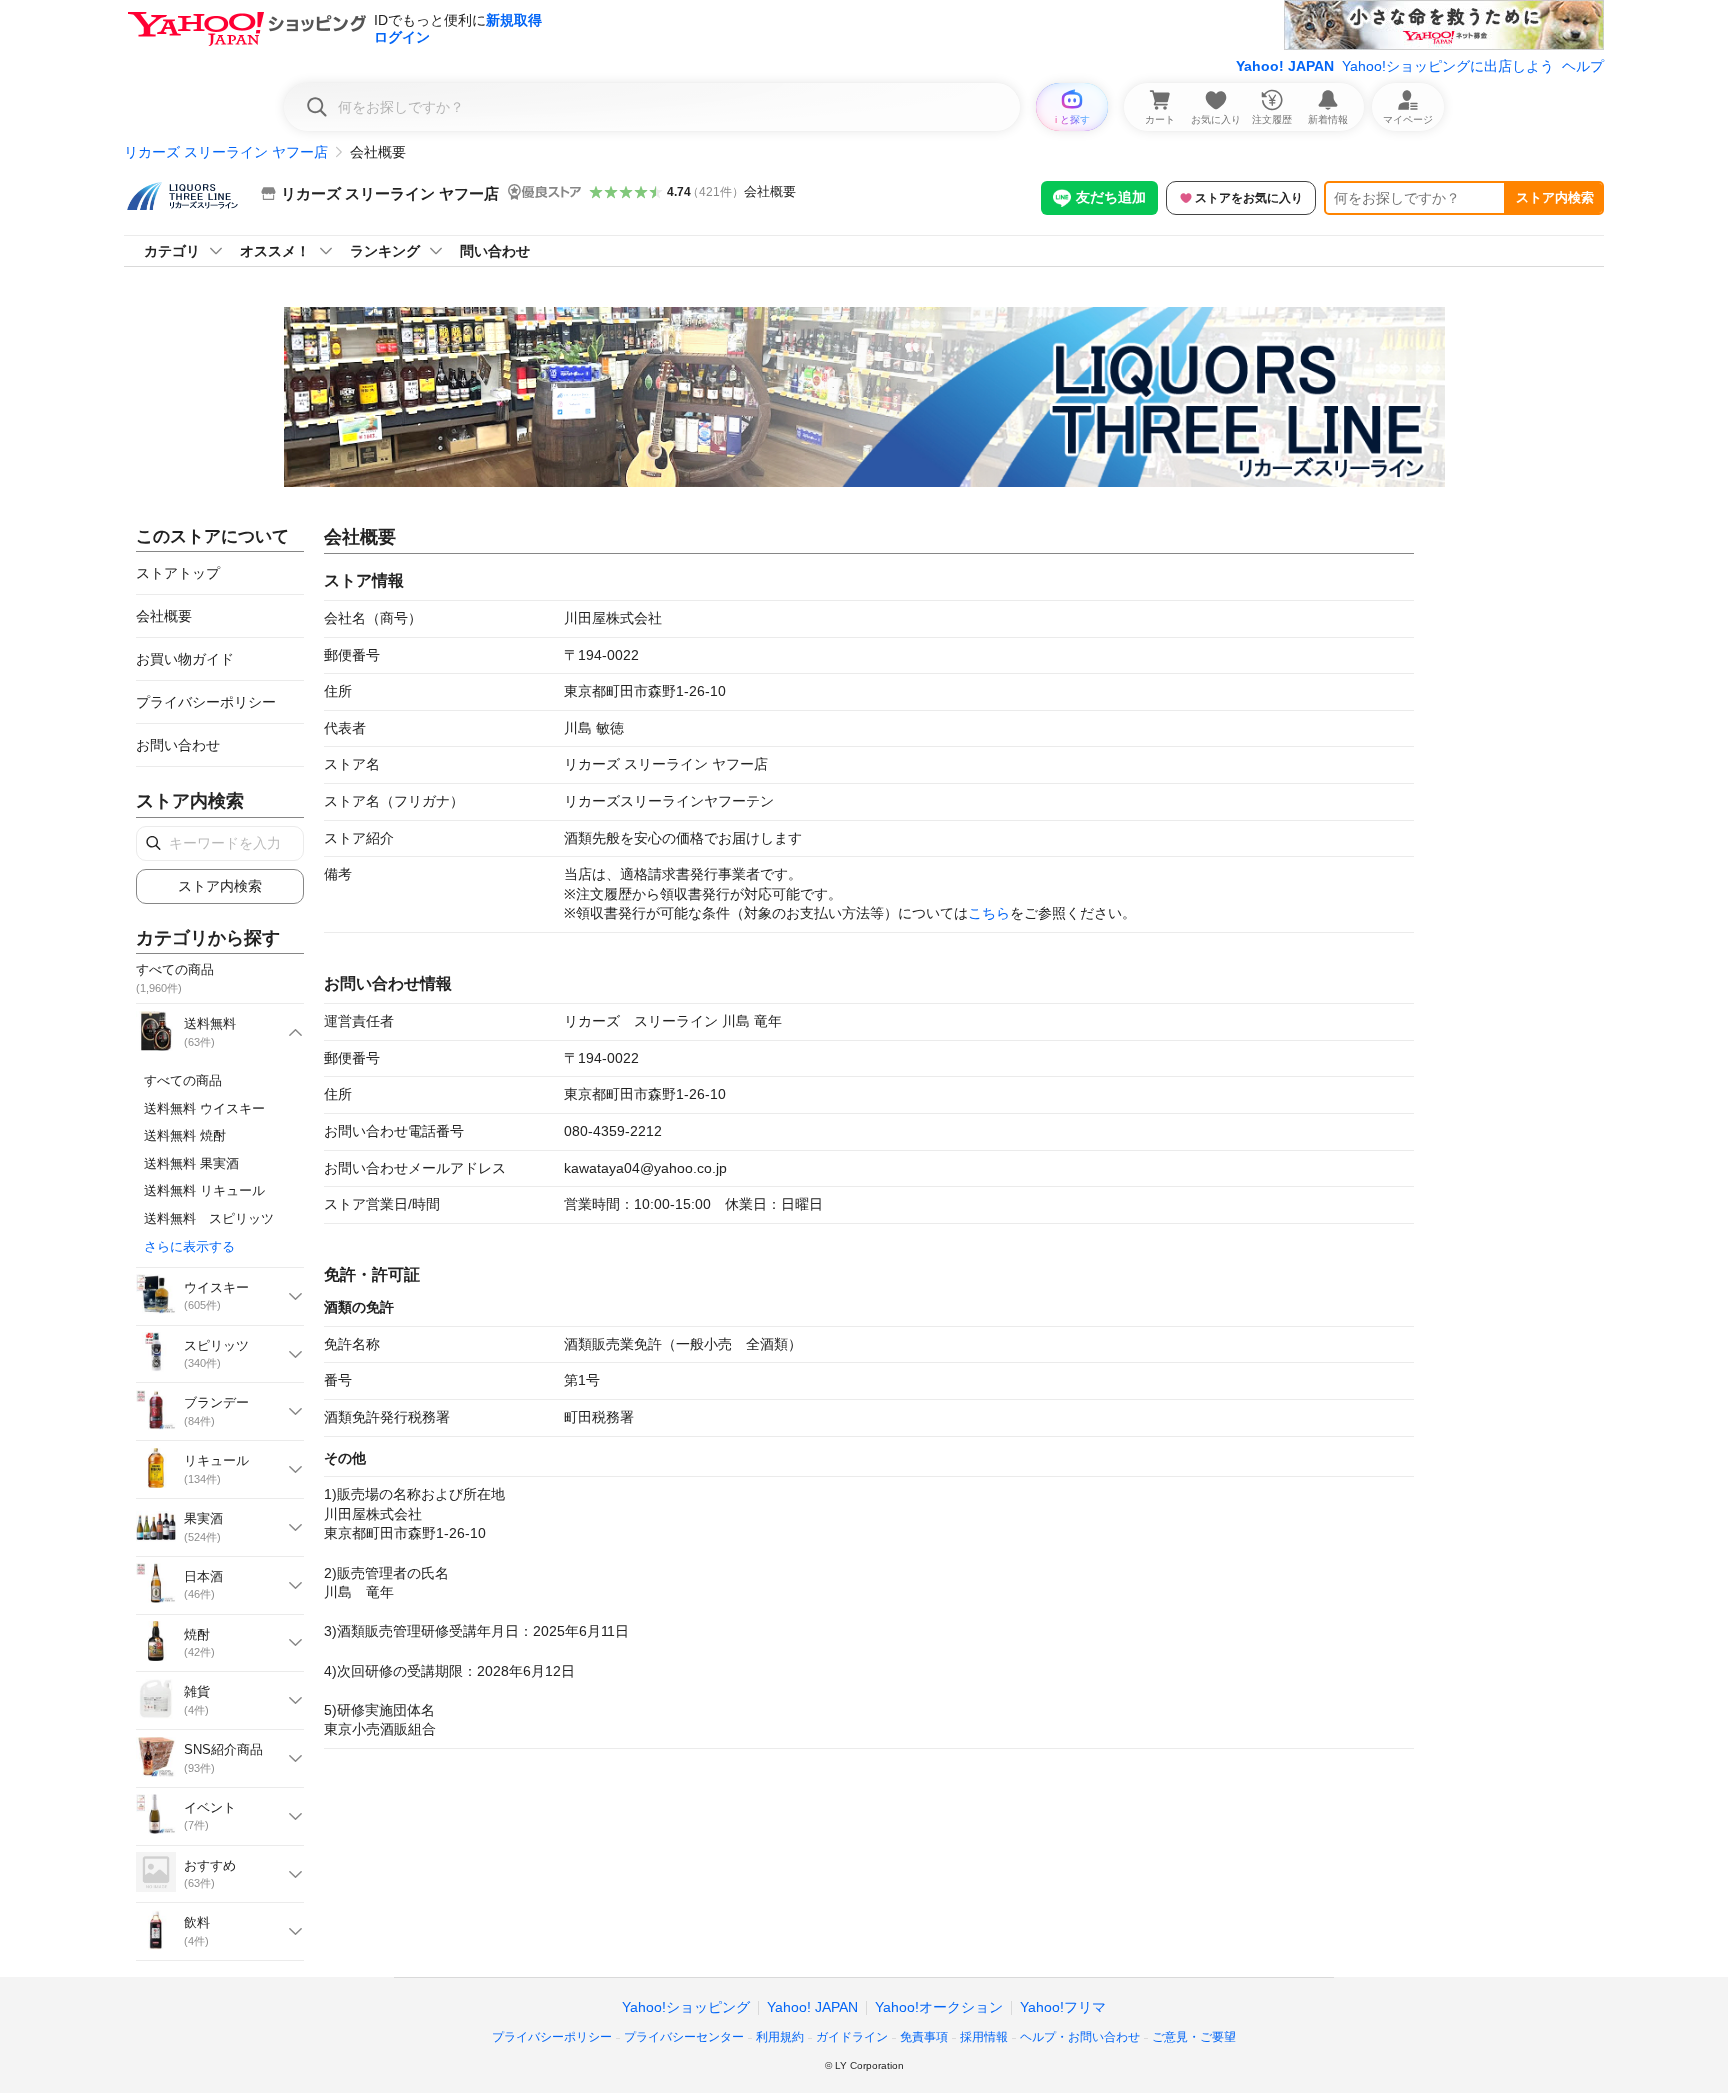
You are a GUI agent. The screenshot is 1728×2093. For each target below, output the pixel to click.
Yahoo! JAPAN (1285, 66)
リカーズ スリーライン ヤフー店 (226, 152)
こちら (989, 913)
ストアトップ (178, 573)
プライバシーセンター (684, 2037)
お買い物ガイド (185, 659)
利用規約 (780, 2037)
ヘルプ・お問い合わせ (1080, 2037)
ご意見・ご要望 (1194, 2037)
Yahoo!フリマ (1063, 2007)
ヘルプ (1583, 66)
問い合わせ (495, 251)
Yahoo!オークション (939, 2007)
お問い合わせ (178, 745)
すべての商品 (183, 1080)
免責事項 (924, 2037)
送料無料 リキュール (204, 1190)
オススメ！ (275, 251)
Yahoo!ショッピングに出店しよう (1448, 66)
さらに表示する (189, 1246)
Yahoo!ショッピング (686, 2007)
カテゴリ (172, 251)
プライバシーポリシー (206, 702)
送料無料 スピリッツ (209, 1218)
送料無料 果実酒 (191, 1163)
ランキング (385, 251)
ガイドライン (852, 2037)
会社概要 (770, 191)
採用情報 (984, 2037)
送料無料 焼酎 (185, 1135)
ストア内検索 (1555, 197)
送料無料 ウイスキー (204, 1108)
